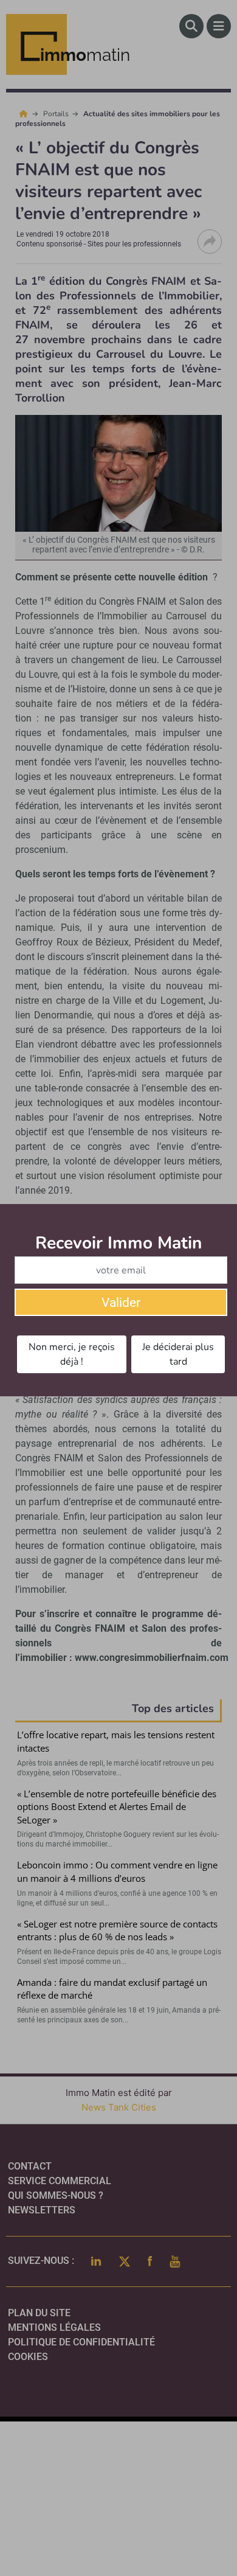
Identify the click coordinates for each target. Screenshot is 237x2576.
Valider (121, 1303)
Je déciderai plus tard (178, 1354)
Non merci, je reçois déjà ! (72, 1354)
